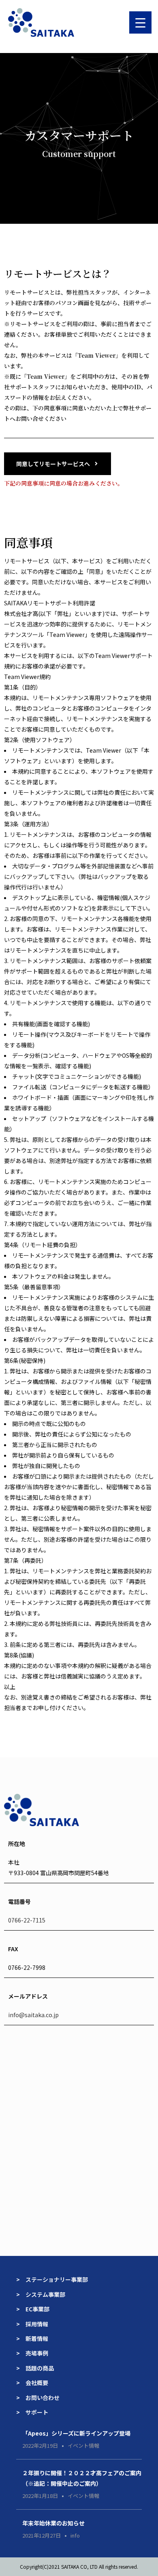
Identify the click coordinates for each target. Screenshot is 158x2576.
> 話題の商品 (35, 2368)
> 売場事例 (35, 2353)
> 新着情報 (32, 2338)
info (75, 2535)
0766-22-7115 (27, 1920)
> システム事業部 (41, 2294)
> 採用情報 (32, 2324)
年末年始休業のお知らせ (53, 2523)
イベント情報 (83, 2446)
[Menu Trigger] (140, 22)
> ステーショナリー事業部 (52, 2279)
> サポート (32, 2412)
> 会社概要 (32, 2383)
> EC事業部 (33, 2309)
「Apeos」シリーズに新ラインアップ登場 (76, 2433)
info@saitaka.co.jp (33, 2015)
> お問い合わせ (38, 2398)
